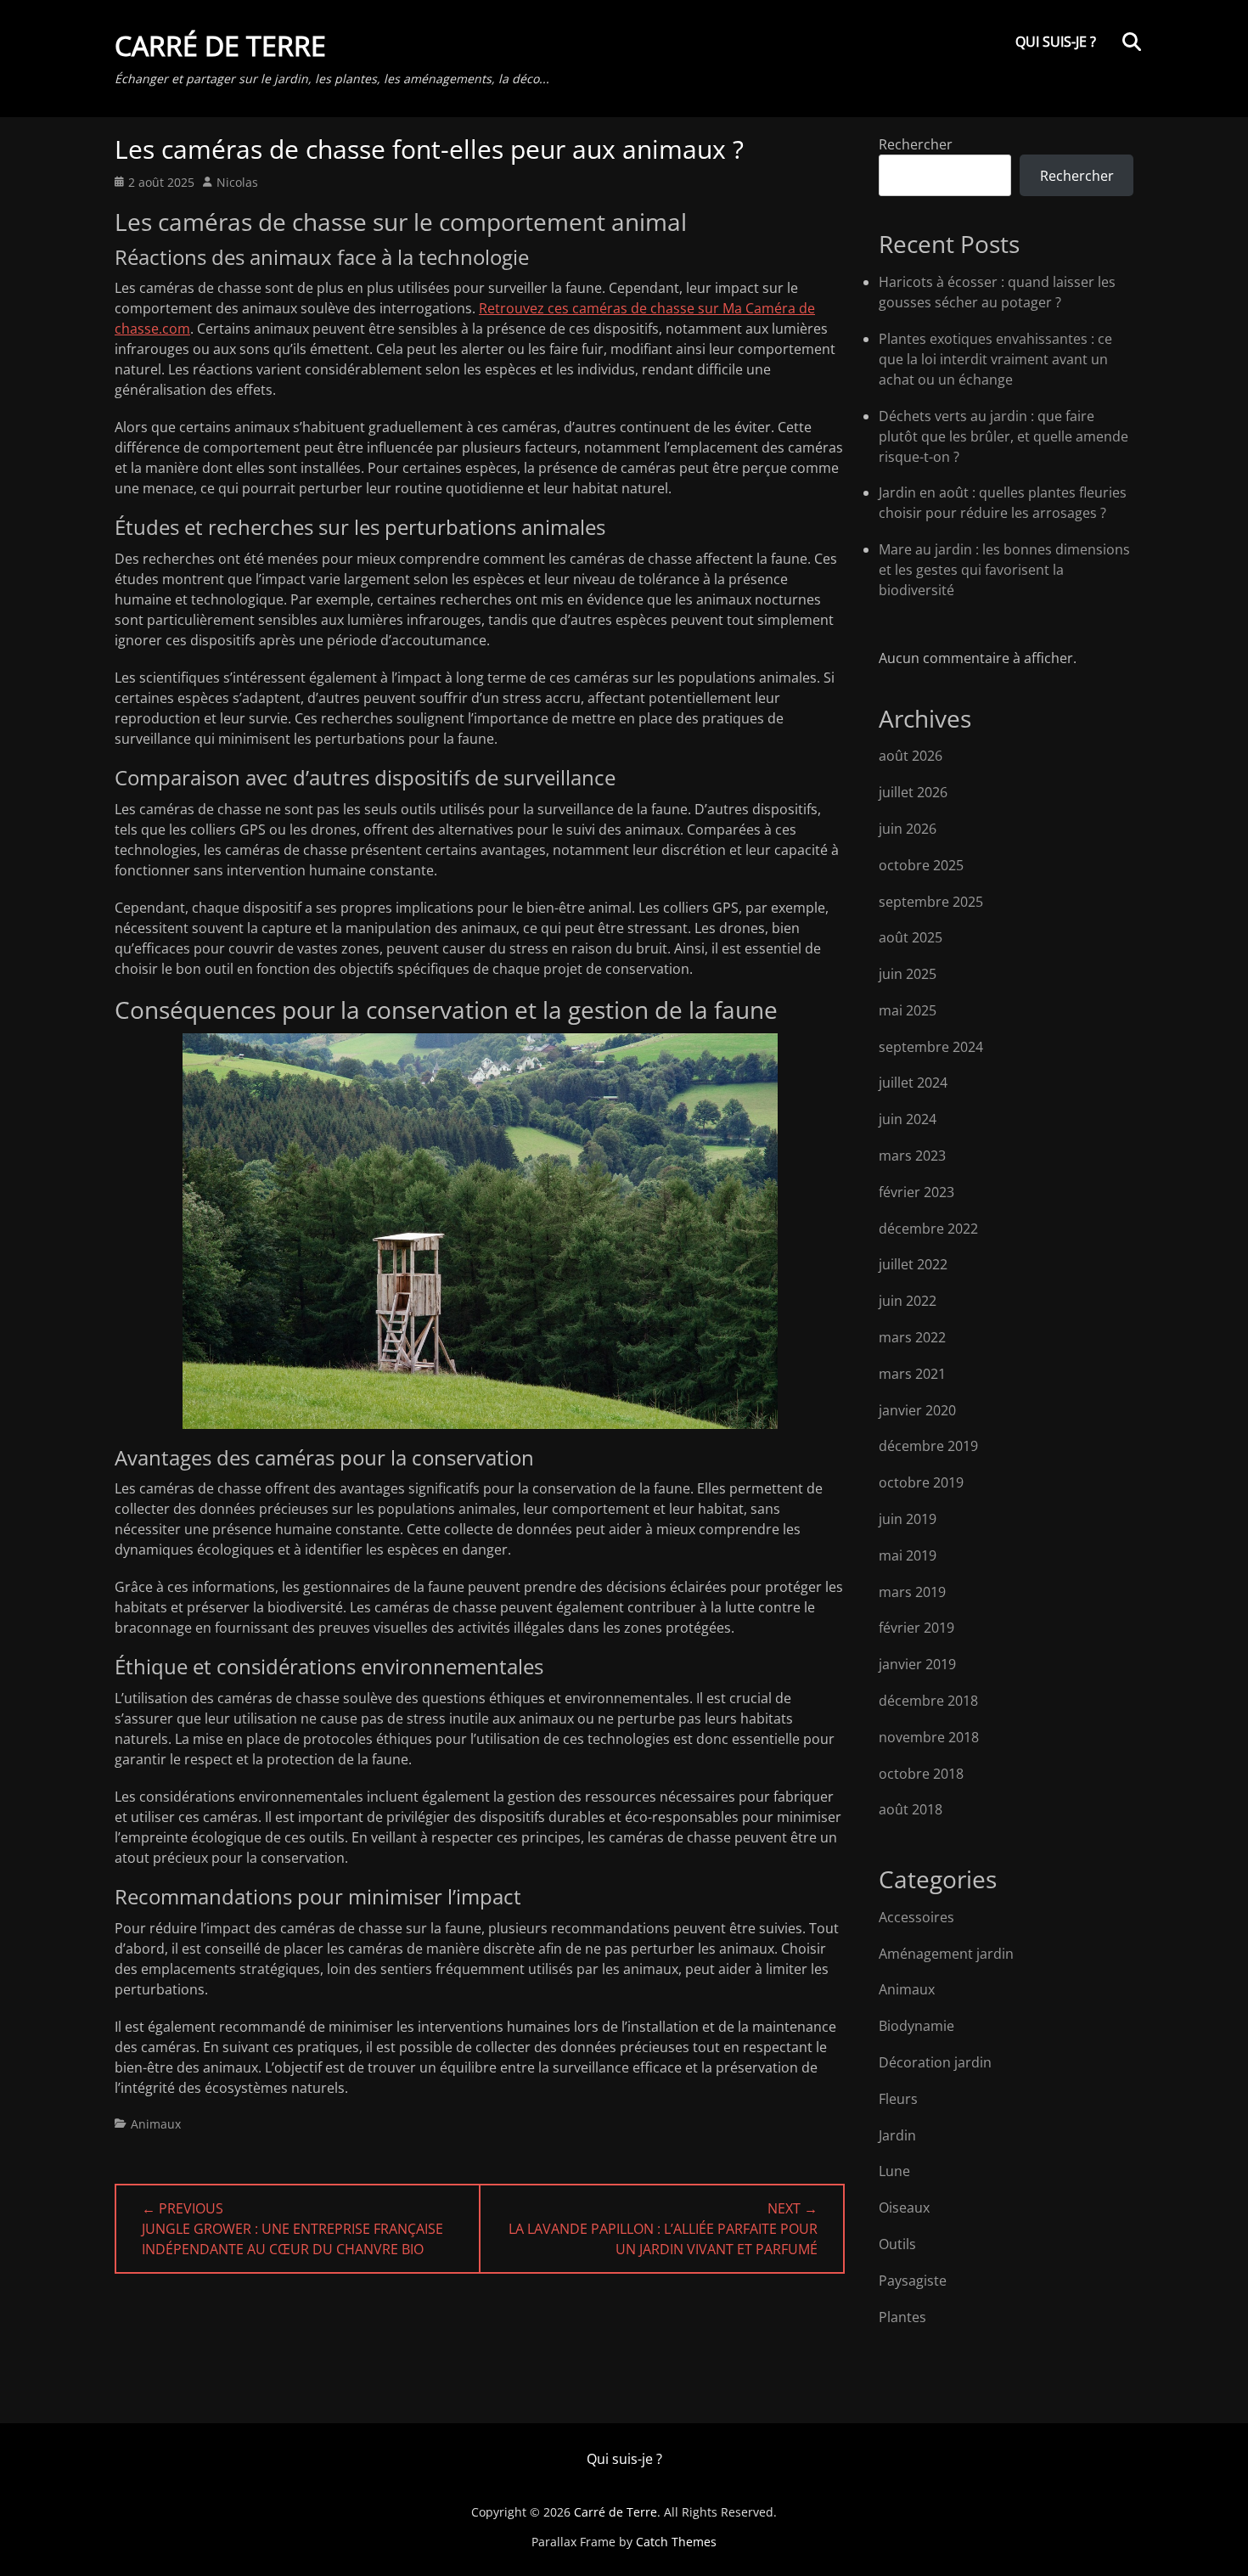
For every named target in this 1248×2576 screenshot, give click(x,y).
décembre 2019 (928, 1446)
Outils (897, 2244)
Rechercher (916, 144)
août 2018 (911, 1809)
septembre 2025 (931, 902)
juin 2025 (908, 974)
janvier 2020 (917, 1410)
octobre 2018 (921, 1774)
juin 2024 (908, 1119)
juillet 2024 (913, 1083)
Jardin (897, 2135)
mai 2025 (908, 1010)
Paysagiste (913, 2281)
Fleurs (898, 2099)
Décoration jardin (935, 2062)
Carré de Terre (220, 45)
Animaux (156, 2124)
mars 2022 (912, 1337)
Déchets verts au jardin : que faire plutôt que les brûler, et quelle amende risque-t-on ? (1003, 436)
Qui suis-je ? (1056, 42)
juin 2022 (908, 1301)
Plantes (902, 2317)
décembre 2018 (928, 1701)
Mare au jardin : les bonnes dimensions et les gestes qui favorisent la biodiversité (1004, 570)
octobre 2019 (921, 1482)
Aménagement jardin (946, 1954)
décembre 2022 (928, 1229)
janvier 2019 (917, 1664)
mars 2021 (912, 1374)
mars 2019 (912, 1592)
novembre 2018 (929, 1737)
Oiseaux (904, 2208)
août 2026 (911, 756)
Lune (894, 2171)
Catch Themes (676, 2542)
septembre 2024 (931, 1047)
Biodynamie (916, 2026)
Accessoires (916, 1917)
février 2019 (916, 1628)
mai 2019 (908, 1555)
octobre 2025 (921, 865)
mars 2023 (912, 1156)
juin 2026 (908, 829)
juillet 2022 (913, 1264)
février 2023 (916, 1192)
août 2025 (911, 937)
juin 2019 (908, 1519)
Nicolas (237, 182)
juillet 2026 (913, 792)
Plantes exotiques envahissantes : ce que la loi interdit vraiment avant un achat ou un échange (995, 359)
